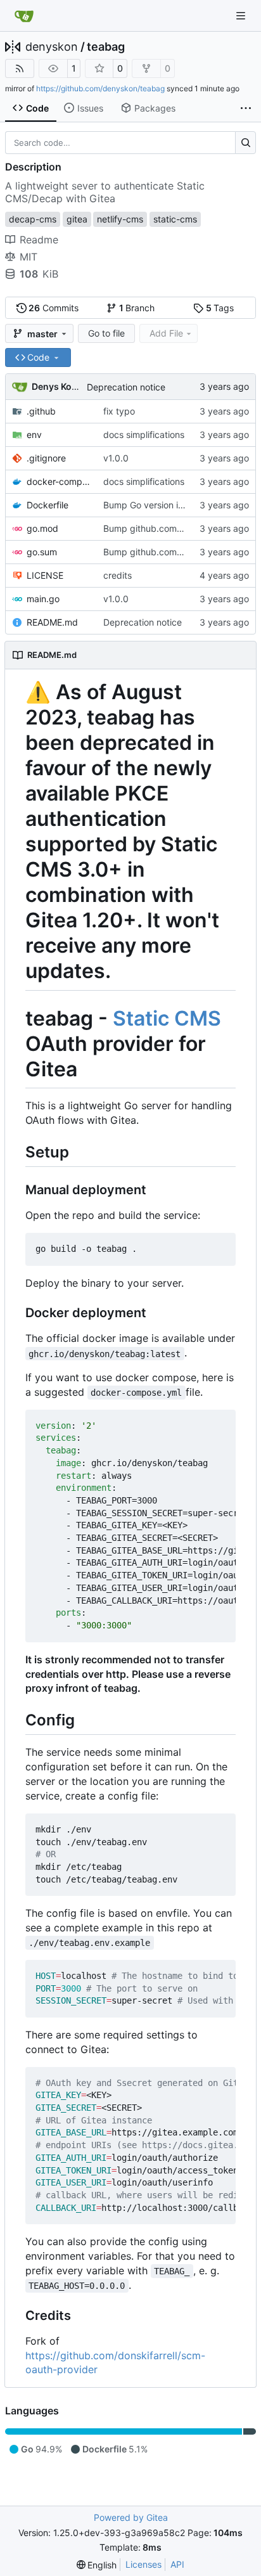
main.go (43, 599)
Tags (220, 308)
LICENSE (45, 575)
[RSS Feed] (20, 68)
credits (118, 575)
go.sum (42, 552)
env (34, 435)
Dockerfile (48, 505)
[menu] (97, 2565)
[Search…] (245, 143)
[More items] (246, 108)
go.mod (42, 528)
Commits (54, 308)
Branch (137, 308)
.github (41, 411)
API (177, 2564)
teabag (106, 47)
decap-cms (33, 219)
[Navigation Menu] (242, 16)
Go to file (106, 333)
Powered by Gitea (131, 2517)
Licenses (143, 2564)
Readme (39, 240)
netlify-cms (120, 219)
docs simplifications (144, 435)
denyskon (52, 47)
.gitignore (46, 458)
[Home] (24, 16)
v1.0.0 (116, 458)
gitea (77, 219)
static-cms (175, 219)
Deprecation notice (126, 387)
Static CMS (167, 1018)
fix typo (119, 411)
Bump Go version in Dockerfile (165, 505)
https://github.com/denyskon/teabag (100, 88)
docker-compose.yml (59, 481)
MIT (29, 257)
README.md (52, 622)
